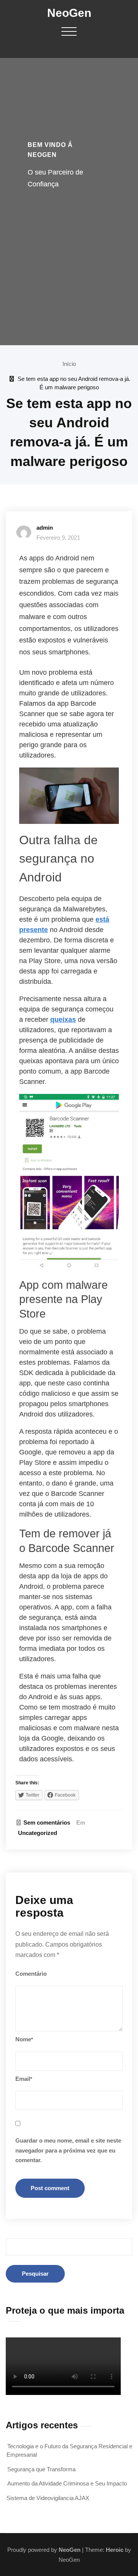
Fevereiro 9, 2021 (58, 538)
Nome (24, 2039)
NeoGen (69, 13)
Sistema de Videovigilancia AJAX (48, 2498)
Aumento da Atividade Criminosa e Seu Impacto (67, 2483)
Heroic (115, 2550)
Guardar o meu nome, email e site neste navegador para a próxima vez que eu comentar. (68, 2150)
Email (24, 2079)
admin (45, 528)
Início (69, 364)
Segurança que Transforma (41, 2469)
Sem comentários (47, 1822)
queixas (63, 1020)
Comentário (31, 1974)
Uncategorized (38, 1833)
